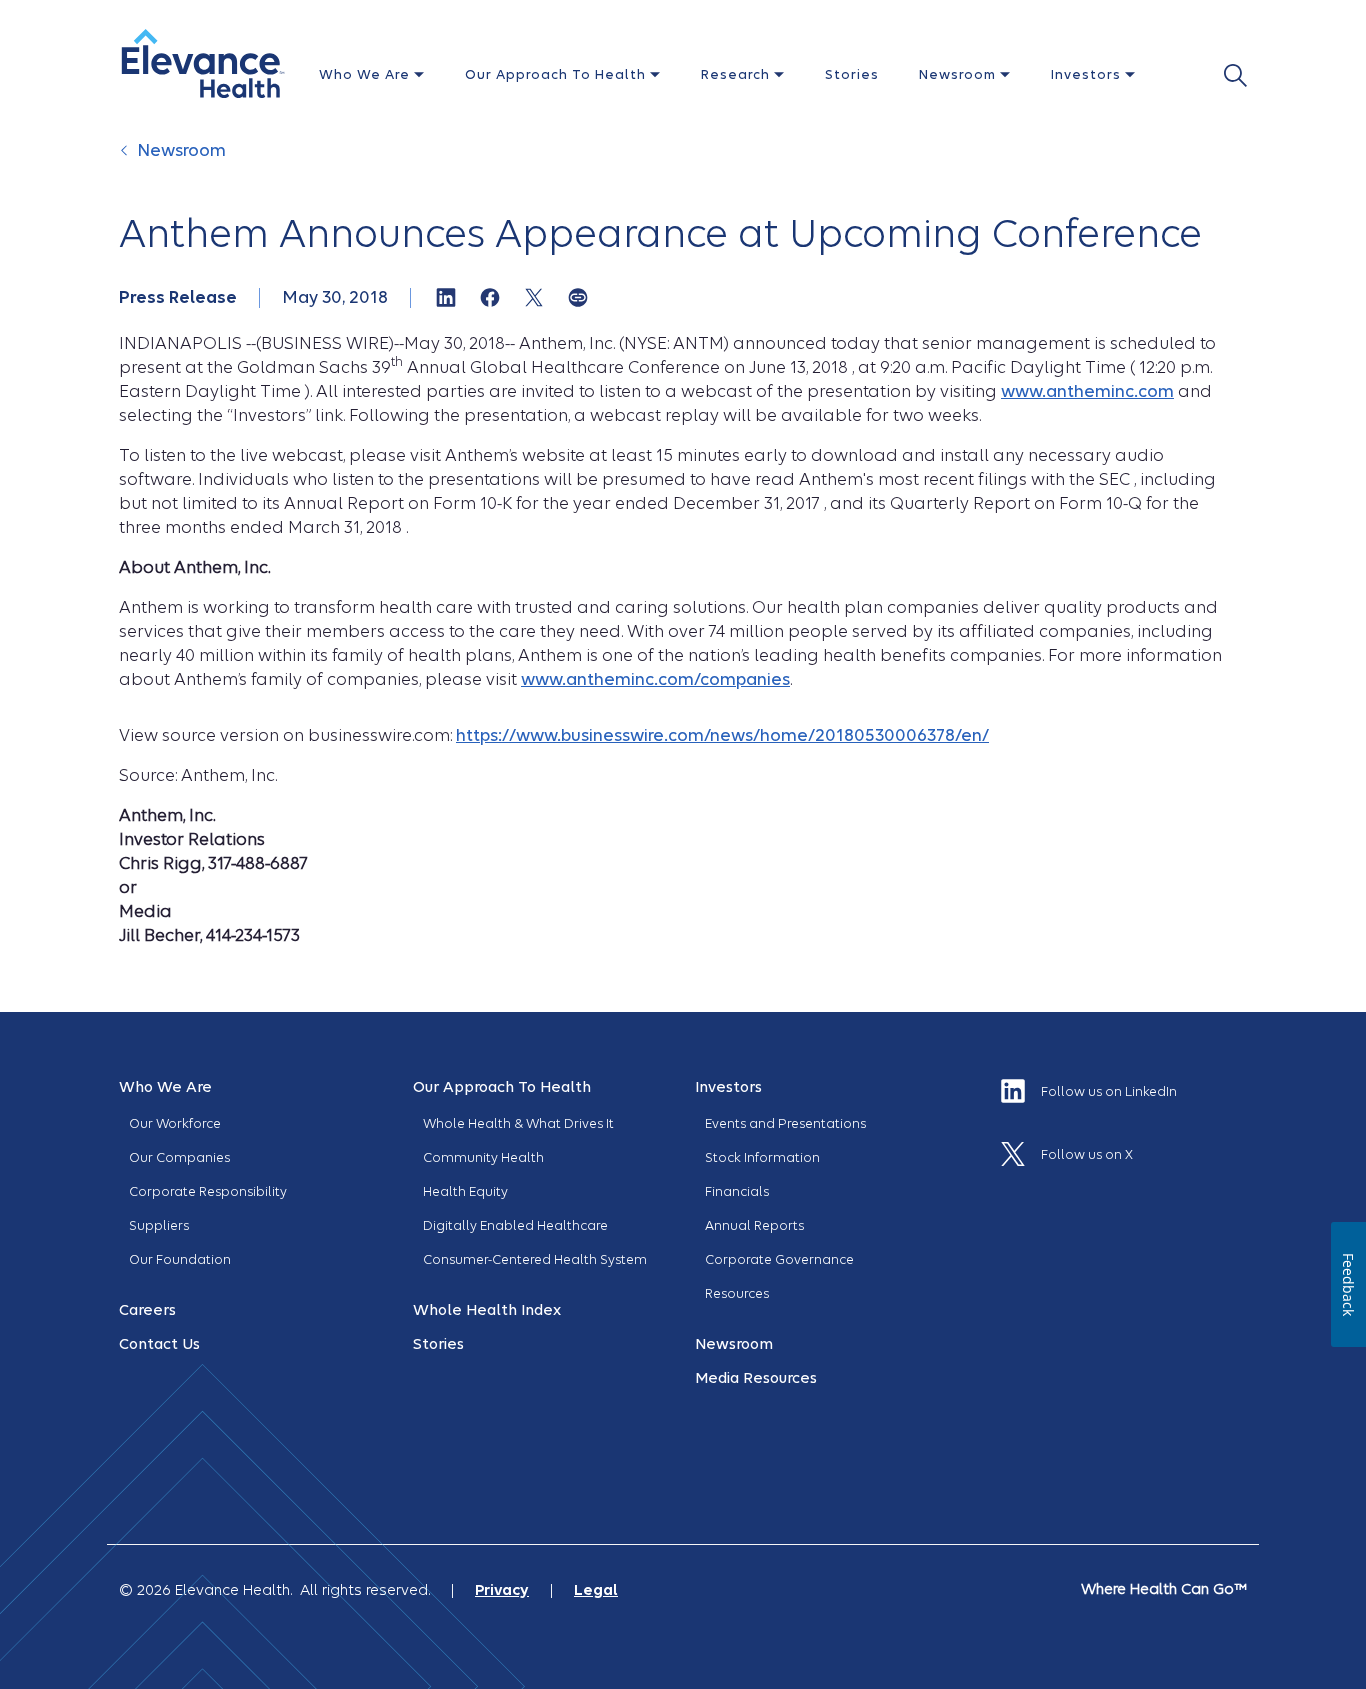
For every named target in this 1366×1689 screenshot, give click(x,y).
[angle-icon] (126, 161)
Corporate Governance (779, 1259)
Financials (737, 1191)
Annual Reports (754, 1225)
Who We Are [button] (366, 74)
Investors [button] (1088, 74)
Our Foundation (180, 1259)
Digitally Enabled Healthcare (515, 1225)
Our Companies (179, 1157)
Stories (852, 74)
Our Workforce (175, 1123)
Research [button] (737, 74)
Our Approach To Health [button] (557, 74)
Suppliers (159, 1225)
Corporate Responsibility (208, 1191)
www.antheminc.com (1087, 391)
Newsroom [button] (959, 74)
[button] (203, 63)
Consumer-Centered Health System (535, 1259)
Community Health (483, 1157)
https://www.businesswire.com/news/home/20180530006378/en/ (722, 735)
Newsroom (182, 150)
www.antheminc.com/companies (655, 679)
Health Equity (465, 1191)
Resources (737, 1293)
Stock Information (762, 1157)
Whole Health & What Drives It (518, 1123)
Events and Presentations (785, 1123)
